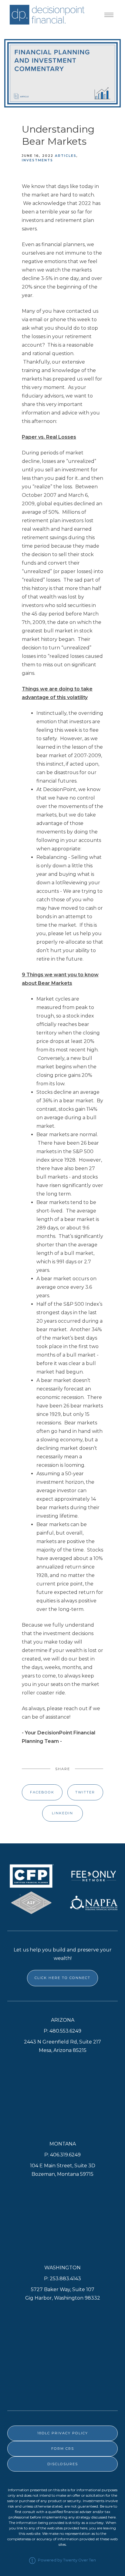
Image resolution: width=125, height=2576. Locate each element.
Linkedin (62, 1813)
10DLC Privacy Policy (63, 2433)
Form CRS (63, 2449)
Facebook (42, 1792)
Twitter (85, 1792)
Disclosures (63, 2464)
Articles (66, 156)
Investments (37, 160)
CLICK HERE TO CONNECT (62, 1978)
